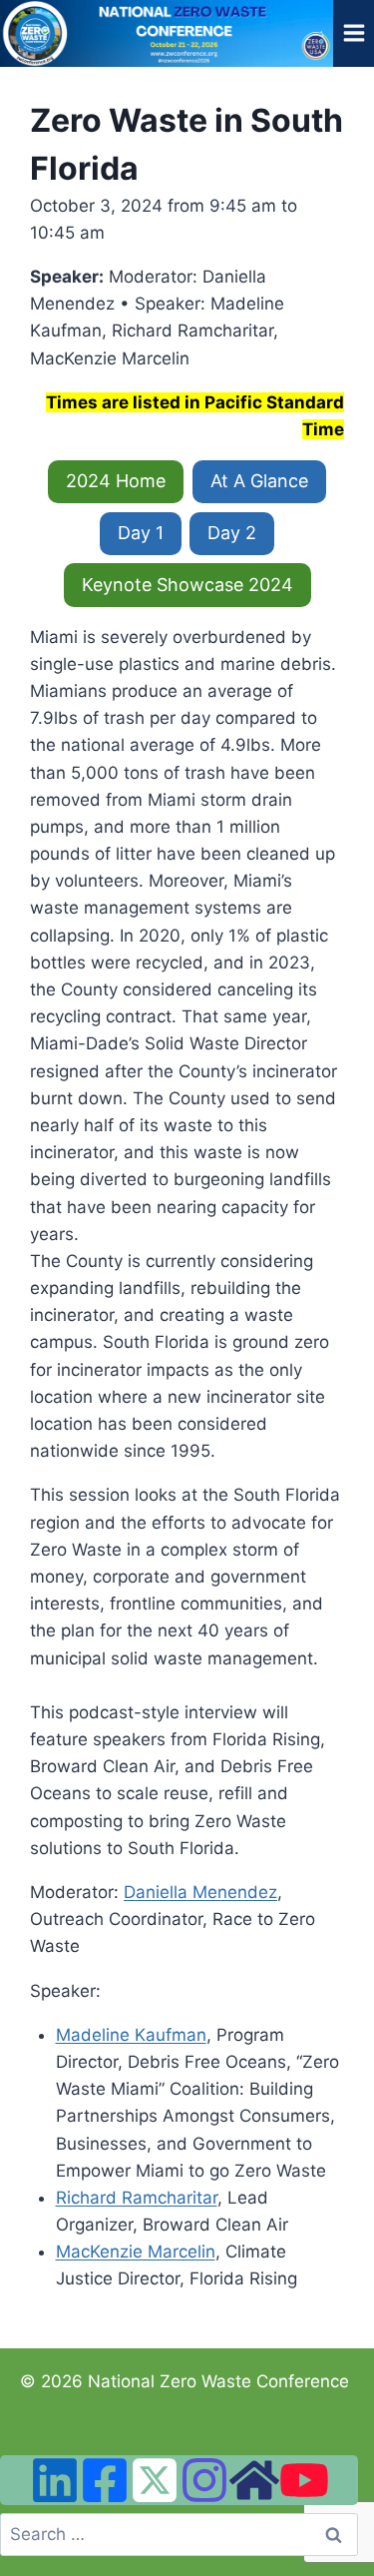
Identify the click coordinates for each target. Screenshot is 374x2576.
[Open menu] (354, 33)
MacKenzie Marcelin (136, 2252)
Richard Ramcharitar (137, 2198)
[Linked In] (55, 2480)
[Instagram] (204, 2480)
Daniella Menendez (200, 1892)
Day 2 (232, 533)
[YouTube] (304, 2480)
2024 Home (116, 481)
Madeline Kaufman (131, 2035)
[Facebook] (105, 2480)
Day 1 (141, 533)
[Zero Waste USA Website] (254, 2480)
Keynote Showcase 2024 (187, 585)
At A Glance (259, 481)
